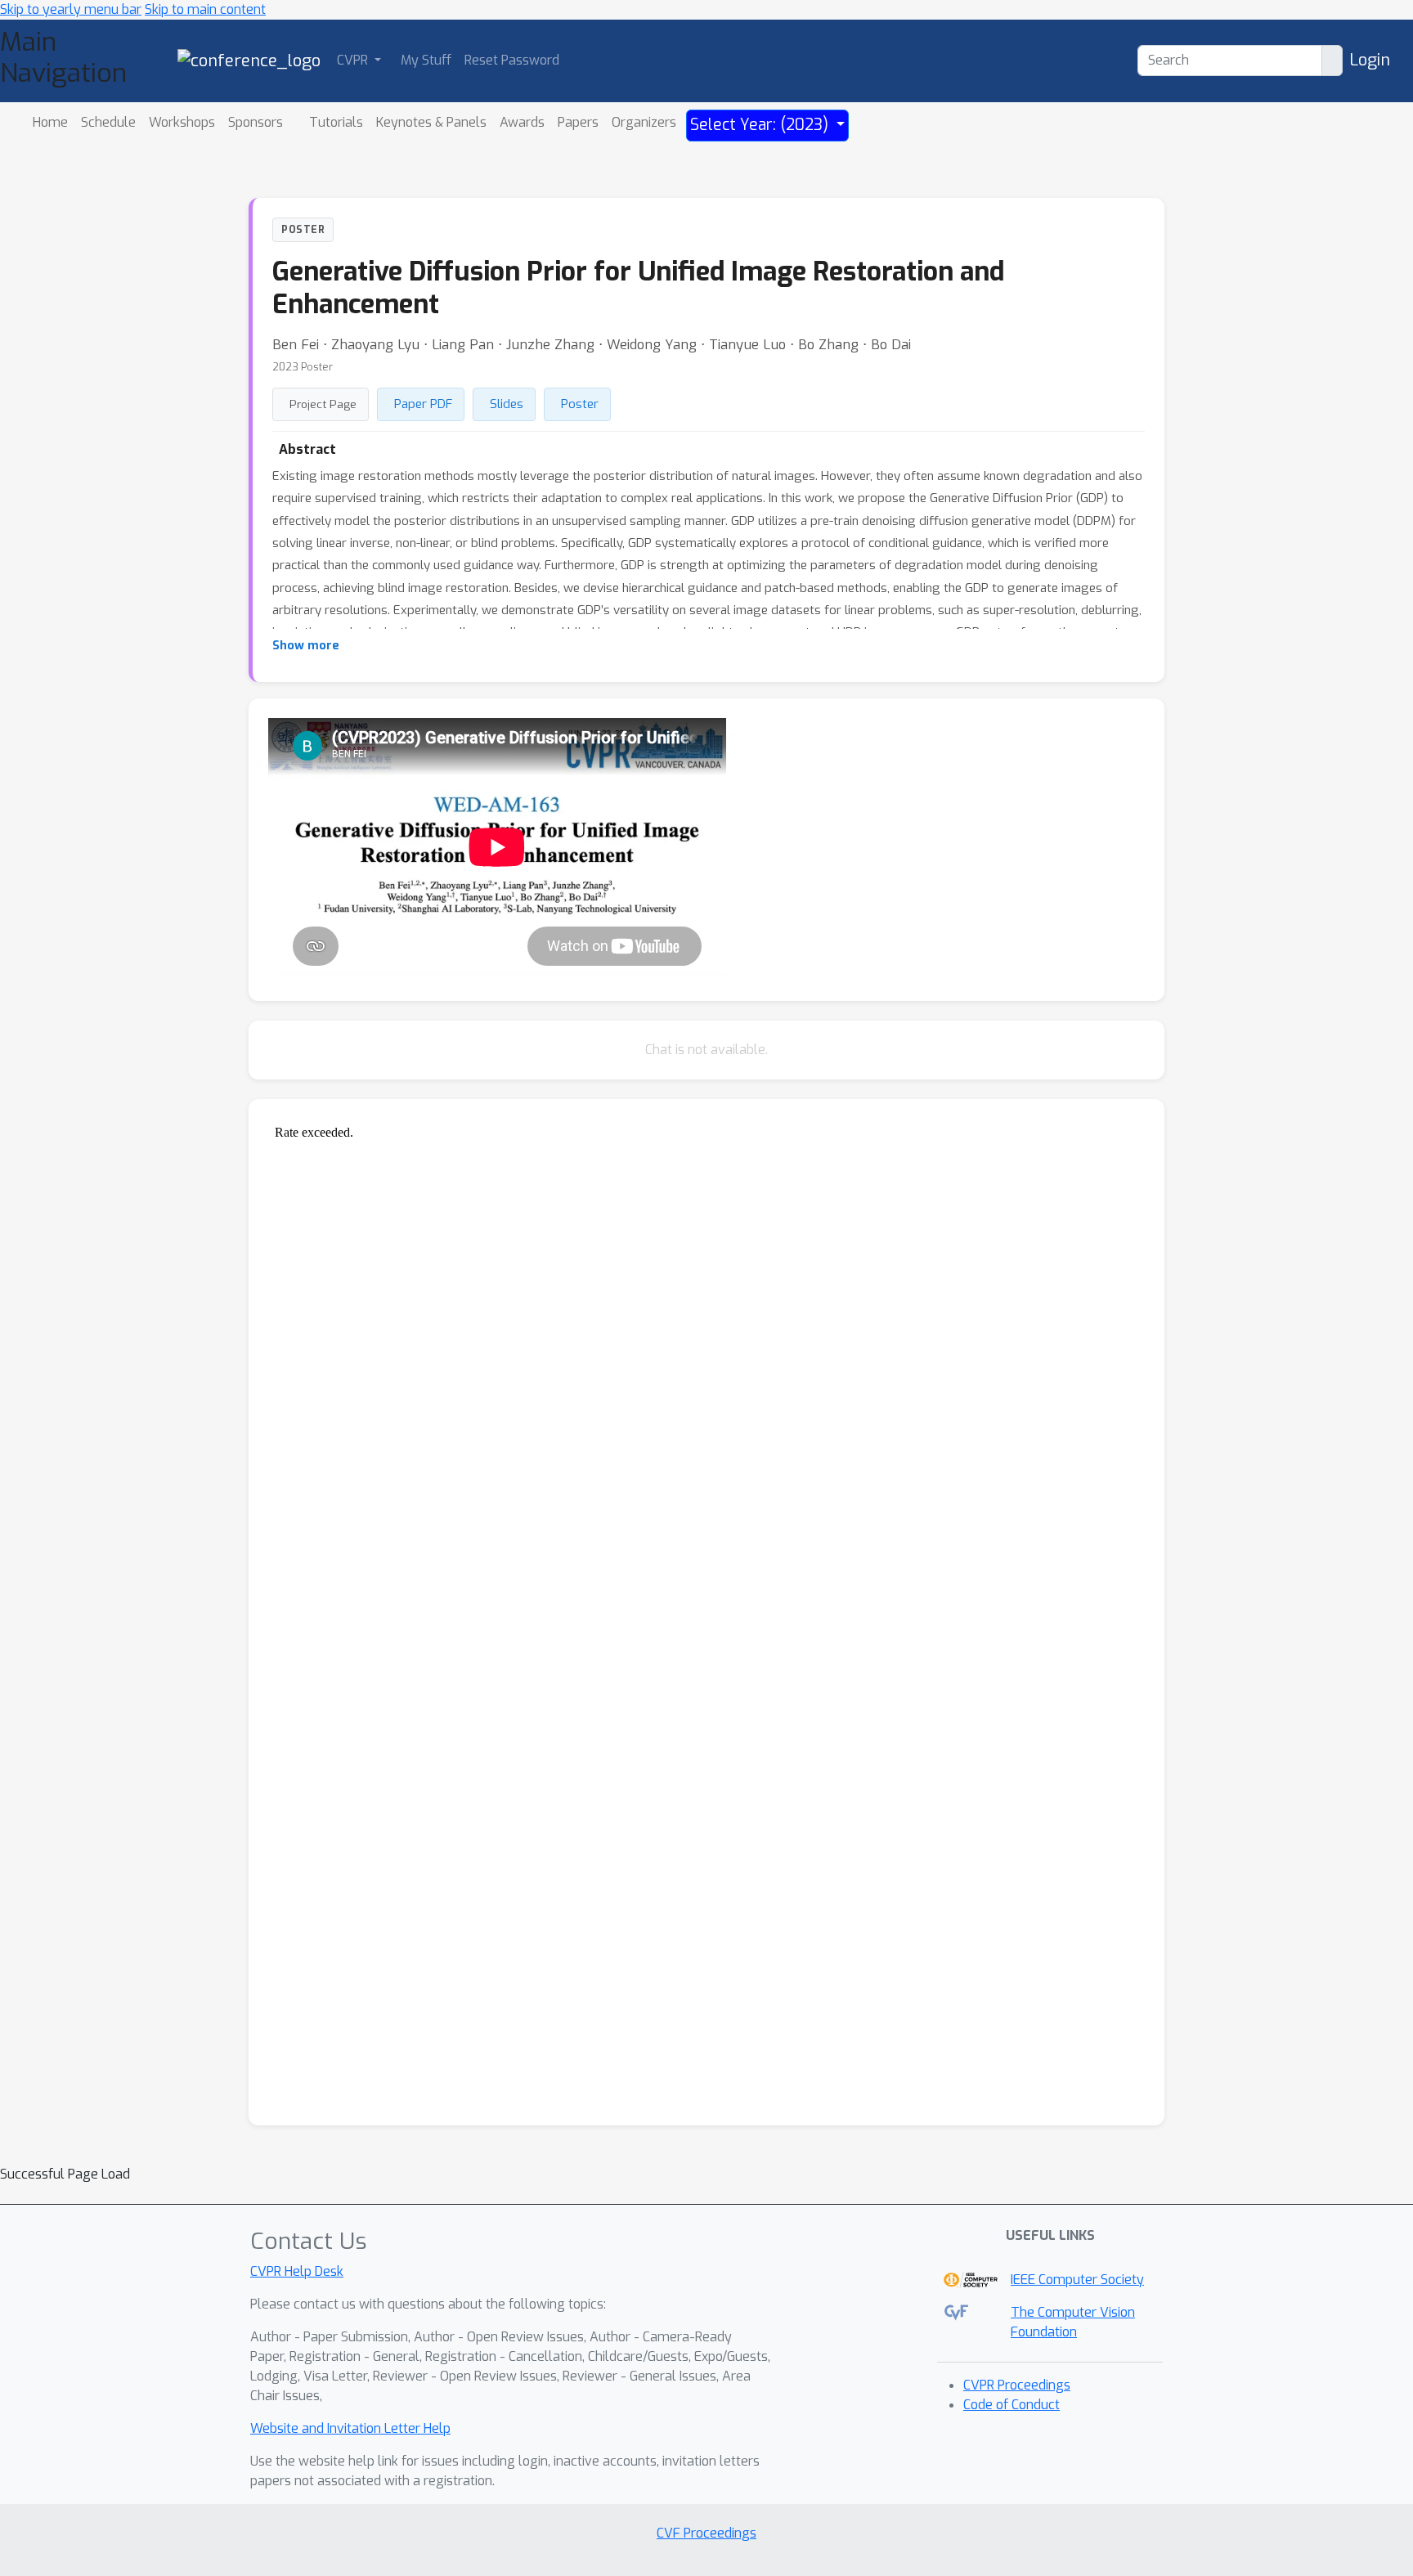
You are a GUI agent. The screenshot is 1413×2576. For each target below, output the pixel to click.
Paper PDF (423, 404)
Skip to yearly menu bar (71, 9)
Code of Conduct (1012, 2405)
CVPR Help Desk (297, 2271)
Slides (507, 404)
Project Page (323, 404)
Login (1370, 60)
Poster (580, 404)
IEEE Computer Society (1077, 2280)
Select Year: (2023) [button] (761, 125)
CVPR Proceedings (1017, 2385)
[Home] (249, 60)
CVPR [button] (354, 60)
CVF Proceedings (706, 2533)
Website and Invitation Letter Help (350, 2428)
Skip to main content (205, 9)
